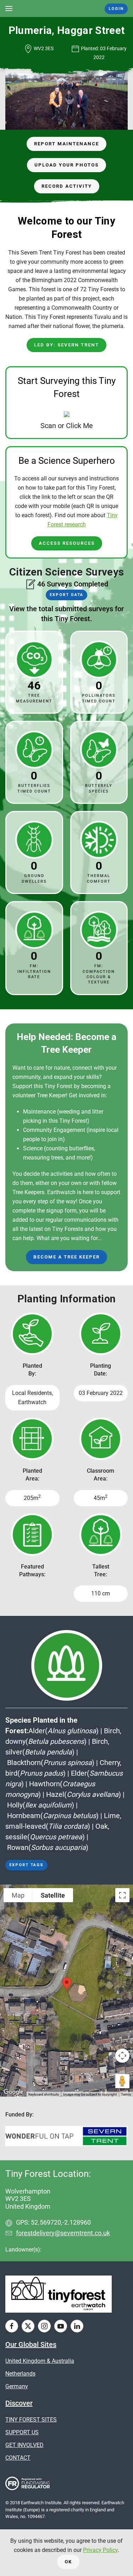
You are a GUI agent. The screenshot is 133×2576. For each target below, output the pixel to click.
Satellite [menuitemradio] (53, 1895)
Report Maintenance (66, 144)
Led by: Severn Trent (66, 345)
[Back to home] (66, 8)
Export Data (66, 595)
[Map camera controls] (122, 2056)
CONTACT (18, 2458)
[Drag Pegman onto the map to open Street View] (122, 2081)
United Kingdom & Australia (40, 2361)
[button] (9, 8)
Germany (17, 2386)
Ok (68, 2562)
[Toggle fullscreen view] (122, 1895)
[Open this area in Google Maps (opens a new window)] (13, 2092)
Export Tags (26, 1865)
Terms (126, 2094)
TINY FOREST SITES (31, 2420)
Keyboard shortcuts (44, 2094)
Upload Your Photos (66, 165)
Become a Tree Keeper (66, 1257)
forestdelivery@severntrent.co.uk (63, 2233)
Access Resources (67, 543)
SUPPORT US (22, 2432)
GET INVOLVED (24, 2445)
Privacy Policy (100, 2550)
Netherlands (20, 2374)
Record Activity (67, 186)
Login (116, 9)
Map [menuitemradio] (18, 1895)
